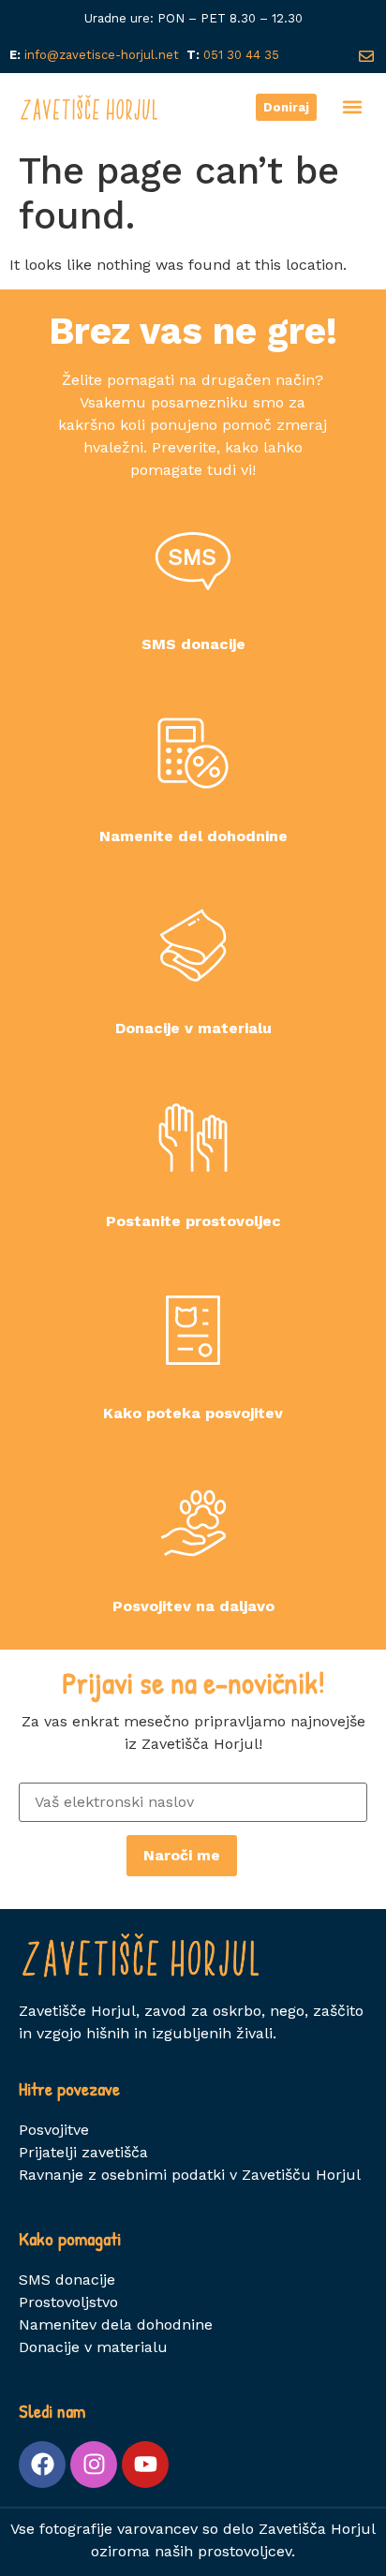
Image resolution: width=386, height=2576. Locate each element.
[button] (352, 107)
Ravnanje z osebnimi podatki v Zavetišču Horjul (190, 2175)
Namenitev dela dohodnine (116, 2324)
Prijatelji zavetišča (83, 2152)
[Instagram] (94, 2465)
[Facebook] (42, 2465)
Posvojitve (54, 2130)
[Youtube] (145, 2465)
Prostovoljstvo (68, 2302)
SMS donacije (67, 2280)
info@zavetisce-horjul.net (98, 55)
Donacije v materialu (93, 2347)
